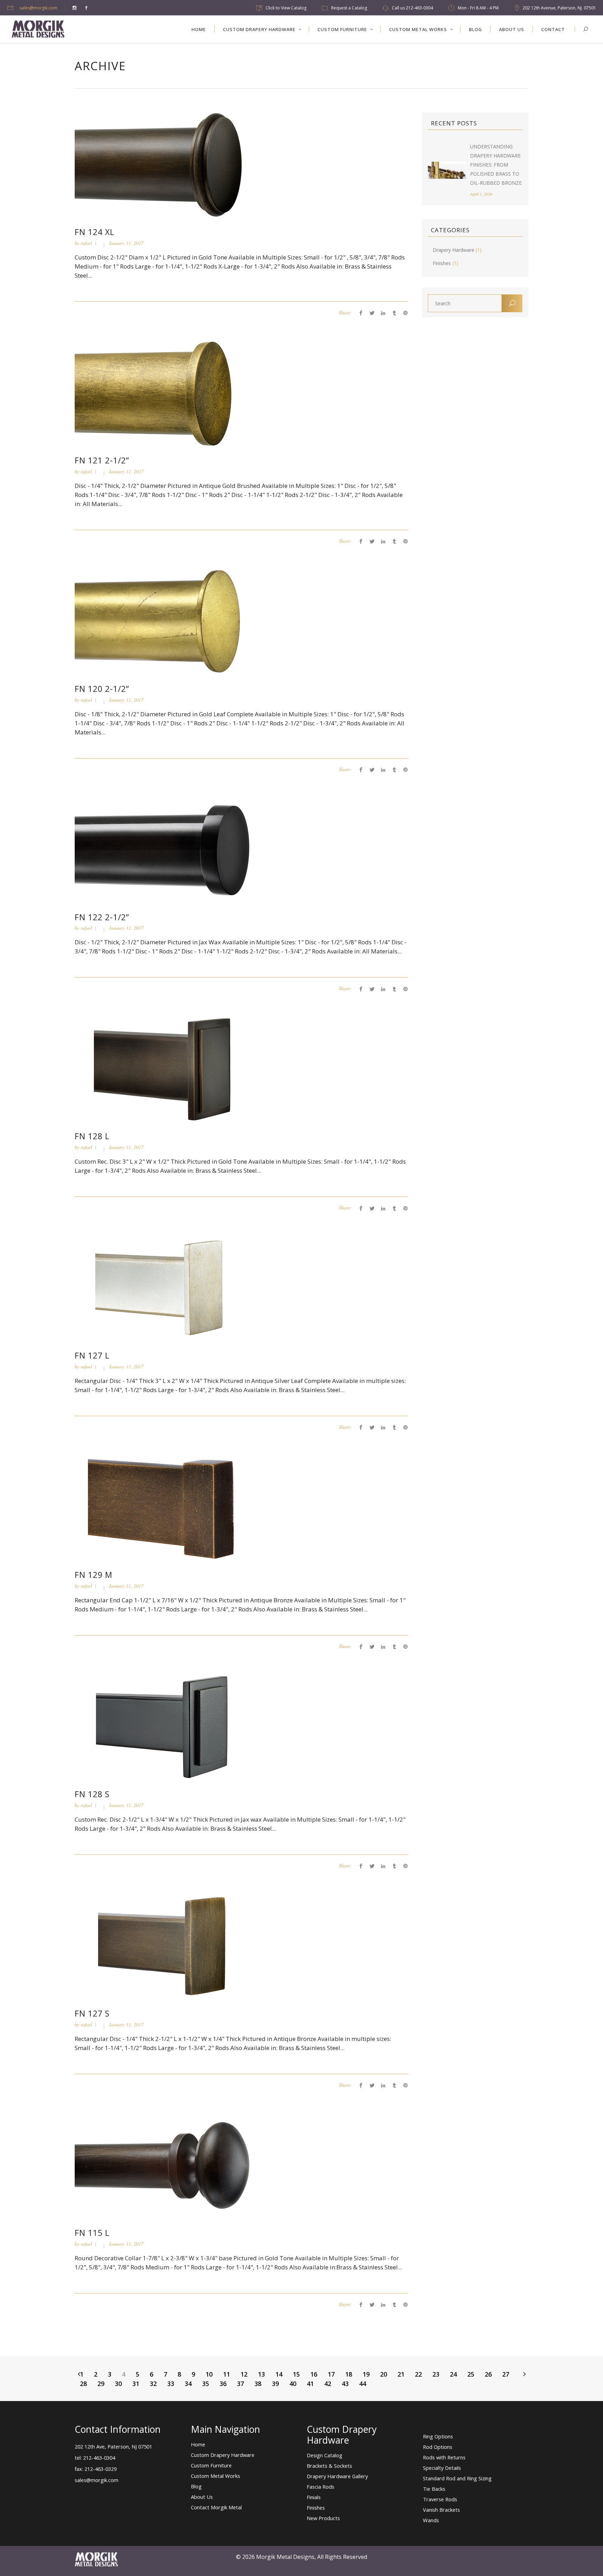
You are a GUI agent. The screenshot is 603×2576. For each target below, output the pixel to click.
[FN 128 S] (163, 1726)
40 (293, 2384)
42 (328, 2384)
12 (244, 2374)
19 (366, 2374)
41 (310, 2384)
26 (488, 2374)
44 (363, 2384)
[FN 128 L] (163, 1069)
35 (206, 2384)
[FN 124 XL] (163, 164)
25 (471, 2374)
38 (258, 2384)
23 (436, 2374)
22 (418, 2374)
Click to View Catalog (286, 8)
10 (209, 2374)
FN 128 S (92, 1794)
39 (275, 2384)
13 (261, 2374)
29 (101, 2384)
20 (384, 2374)
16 (314, 2374)
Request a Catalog (349, 8)
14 (279, 2374)
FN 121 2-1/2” (102, 460)
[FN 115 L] (163, 2165)
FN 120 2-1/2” (102, 689)
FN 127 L (92, 1355)
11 (226, 2374)
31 (136, 2384)
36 (223, 2384)
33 (171, 2384)
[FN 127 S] (163, 1946)
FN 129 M (94, 1575)
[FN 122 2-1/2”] (163, 849)
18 (349, 2374)
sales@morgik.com (38, 8)
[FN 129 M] (163, 1507)
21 (401, 2374)
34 (188, 2384)
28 (83, 2384)
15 (296, 2374)
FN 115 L (92, 2233)
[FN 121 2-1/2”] (163, 393)
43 (345, 2384)
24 (453, 2374)
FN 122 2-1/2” (102, 917)
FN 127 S (92, 2013)
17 (331, 2374)
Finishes (442, 263)
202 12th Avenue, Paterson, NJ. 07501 (559, 8)
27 (506, 2374)
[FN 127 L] (163, 1288)
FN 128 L (92, 1136)
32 (153, 2384)
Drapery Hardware (453, 250)
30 (118, 2384)
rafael (86, 243)
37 (240, 2384)
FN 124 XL (95, 232)
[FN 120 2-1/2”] (163, 621)
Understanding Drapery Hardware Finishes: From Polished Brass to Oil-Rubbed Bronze (496, 165)
